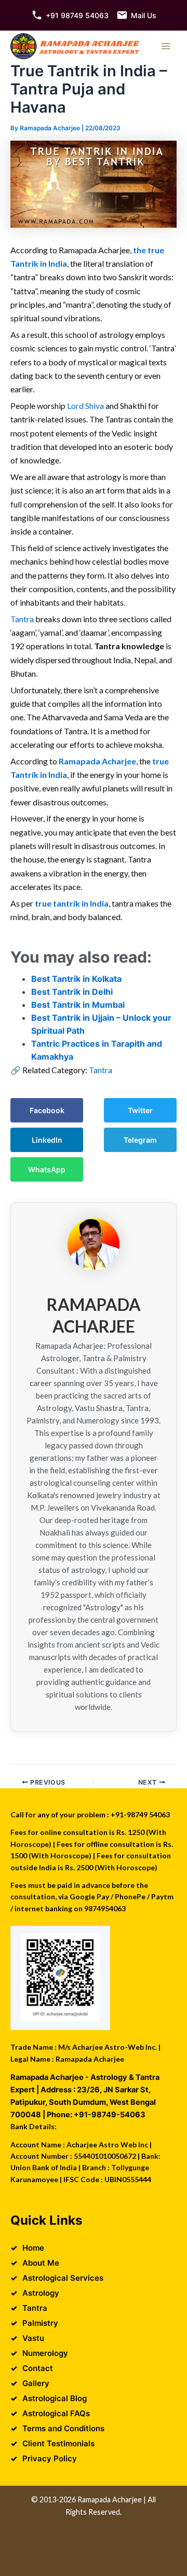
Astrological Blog (55, 2398)
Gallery (36, 2383)
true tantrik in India (72, 903)
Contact (38, 2368)
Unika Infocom (134, 2524)
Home (33, 2248)
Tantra (23, 619)
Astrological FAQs (56, 2413)
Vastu (33, 2338)
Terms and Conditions (63, 2428)
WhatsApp (47, 1169)
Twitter (140, 1110)
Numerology (45, 2353)
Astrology (41, 2293)
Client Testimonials (58, 2443)
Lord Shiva (85, 406)
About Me (41, 2263)
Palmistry (40, 2323)
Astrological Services (63, 2278)
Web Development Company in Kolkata (90, 2537)
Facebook (47, 1110)
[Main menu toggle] (166, 46)
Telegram (140, 1140)
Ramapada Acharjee (97, 761)
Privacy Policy (50, 2458)
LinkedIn (47, 1140)
